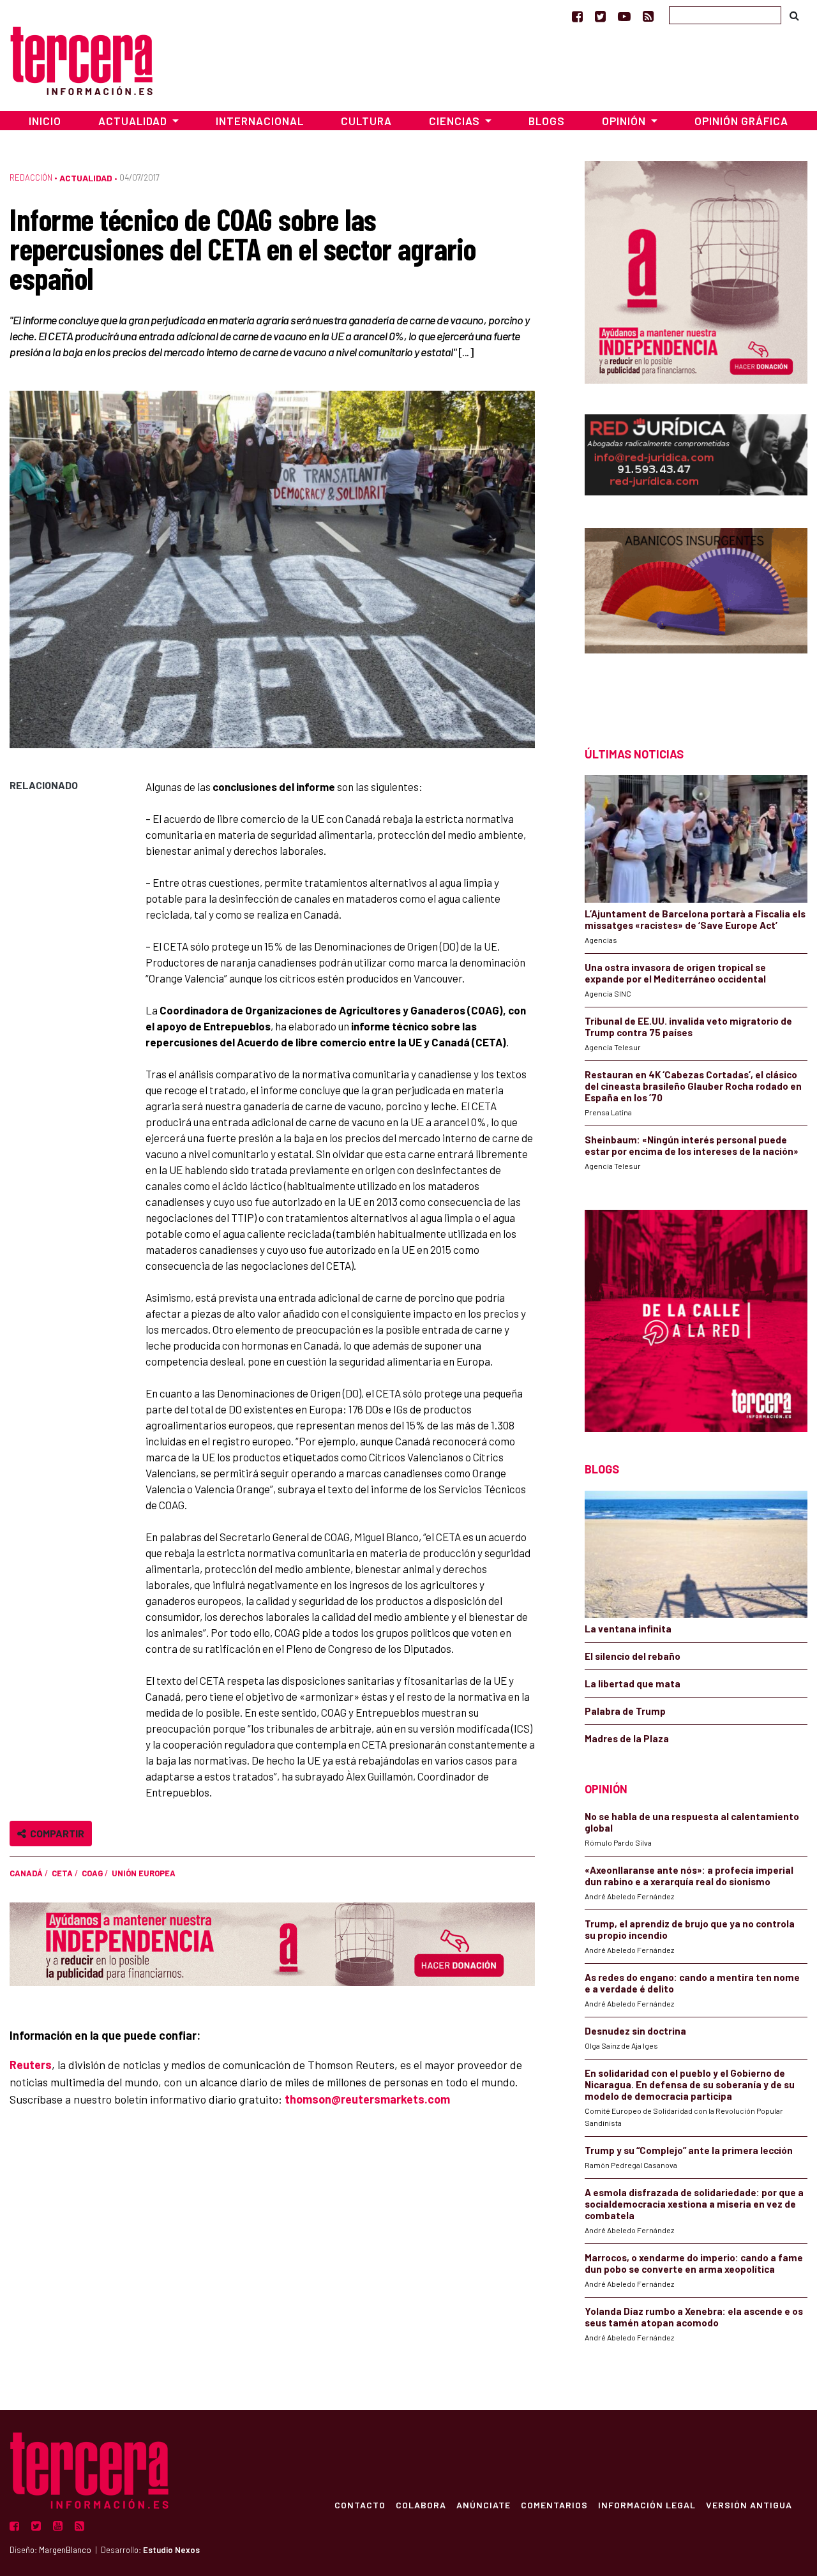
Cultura (366, 121)
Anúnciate (483, 2504)
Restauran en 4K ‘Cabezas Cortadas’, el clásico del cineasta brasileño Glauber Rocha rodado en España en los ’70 (693, 1086)
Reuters (31, 2065)
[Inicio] (81, 59)
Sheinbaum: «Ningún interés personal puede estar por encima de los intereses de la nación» (692, 1145)
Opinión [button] (625, 121)
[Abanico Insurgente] (696, 614)
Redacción (31, 177)
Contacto (360, 2504)
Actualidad (86, 178)
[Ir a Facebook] (577, 16)
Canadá (26, 1873)
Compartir (55, 1833)
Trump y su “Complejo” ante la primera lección (689, 2150)
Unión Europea (144, 1873)
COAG (92, 1873)
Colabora (421, 2504)
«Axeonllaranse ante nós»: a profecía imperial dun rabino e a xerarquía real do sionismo (689, 1876)
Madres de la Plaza (627, 1738)
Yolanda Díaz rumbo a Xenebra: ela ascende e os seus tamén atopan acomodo (694, 2317)
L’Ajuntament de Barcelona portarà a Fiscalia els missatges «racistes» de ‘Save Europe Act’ (695, 919)
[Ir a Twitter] (600, 16)
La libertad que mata (633, 1683)
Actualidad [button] (134, 121)
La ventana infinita (628, 1629)
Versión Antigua (749, 2504)
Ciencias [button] (456, 121)
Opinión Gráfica (741, 121)
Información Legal (647, 2504)
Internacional (260, 121)
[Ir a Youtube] (624, 16)
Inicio (45, 121)
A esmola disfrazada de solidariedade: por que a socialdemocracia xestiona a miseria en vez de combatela (694, 2204)
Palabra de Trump (625, 1711)
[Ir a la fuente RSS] (648, 16)
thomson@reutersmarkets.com (367, 2099)
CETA (62, 1873)
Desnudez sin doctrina (635, 2031)
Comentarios (554, 2504)
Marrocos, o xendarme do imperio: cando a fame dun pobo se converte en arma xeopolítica (694, 2263)
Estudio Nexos (171, 2550)
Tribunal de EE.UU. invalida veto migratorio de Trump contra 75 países (688, 1027)
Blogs (547, 121)
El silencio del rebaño (633, 1656)
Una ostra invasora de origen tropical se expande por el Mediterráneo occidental (675, 973)
